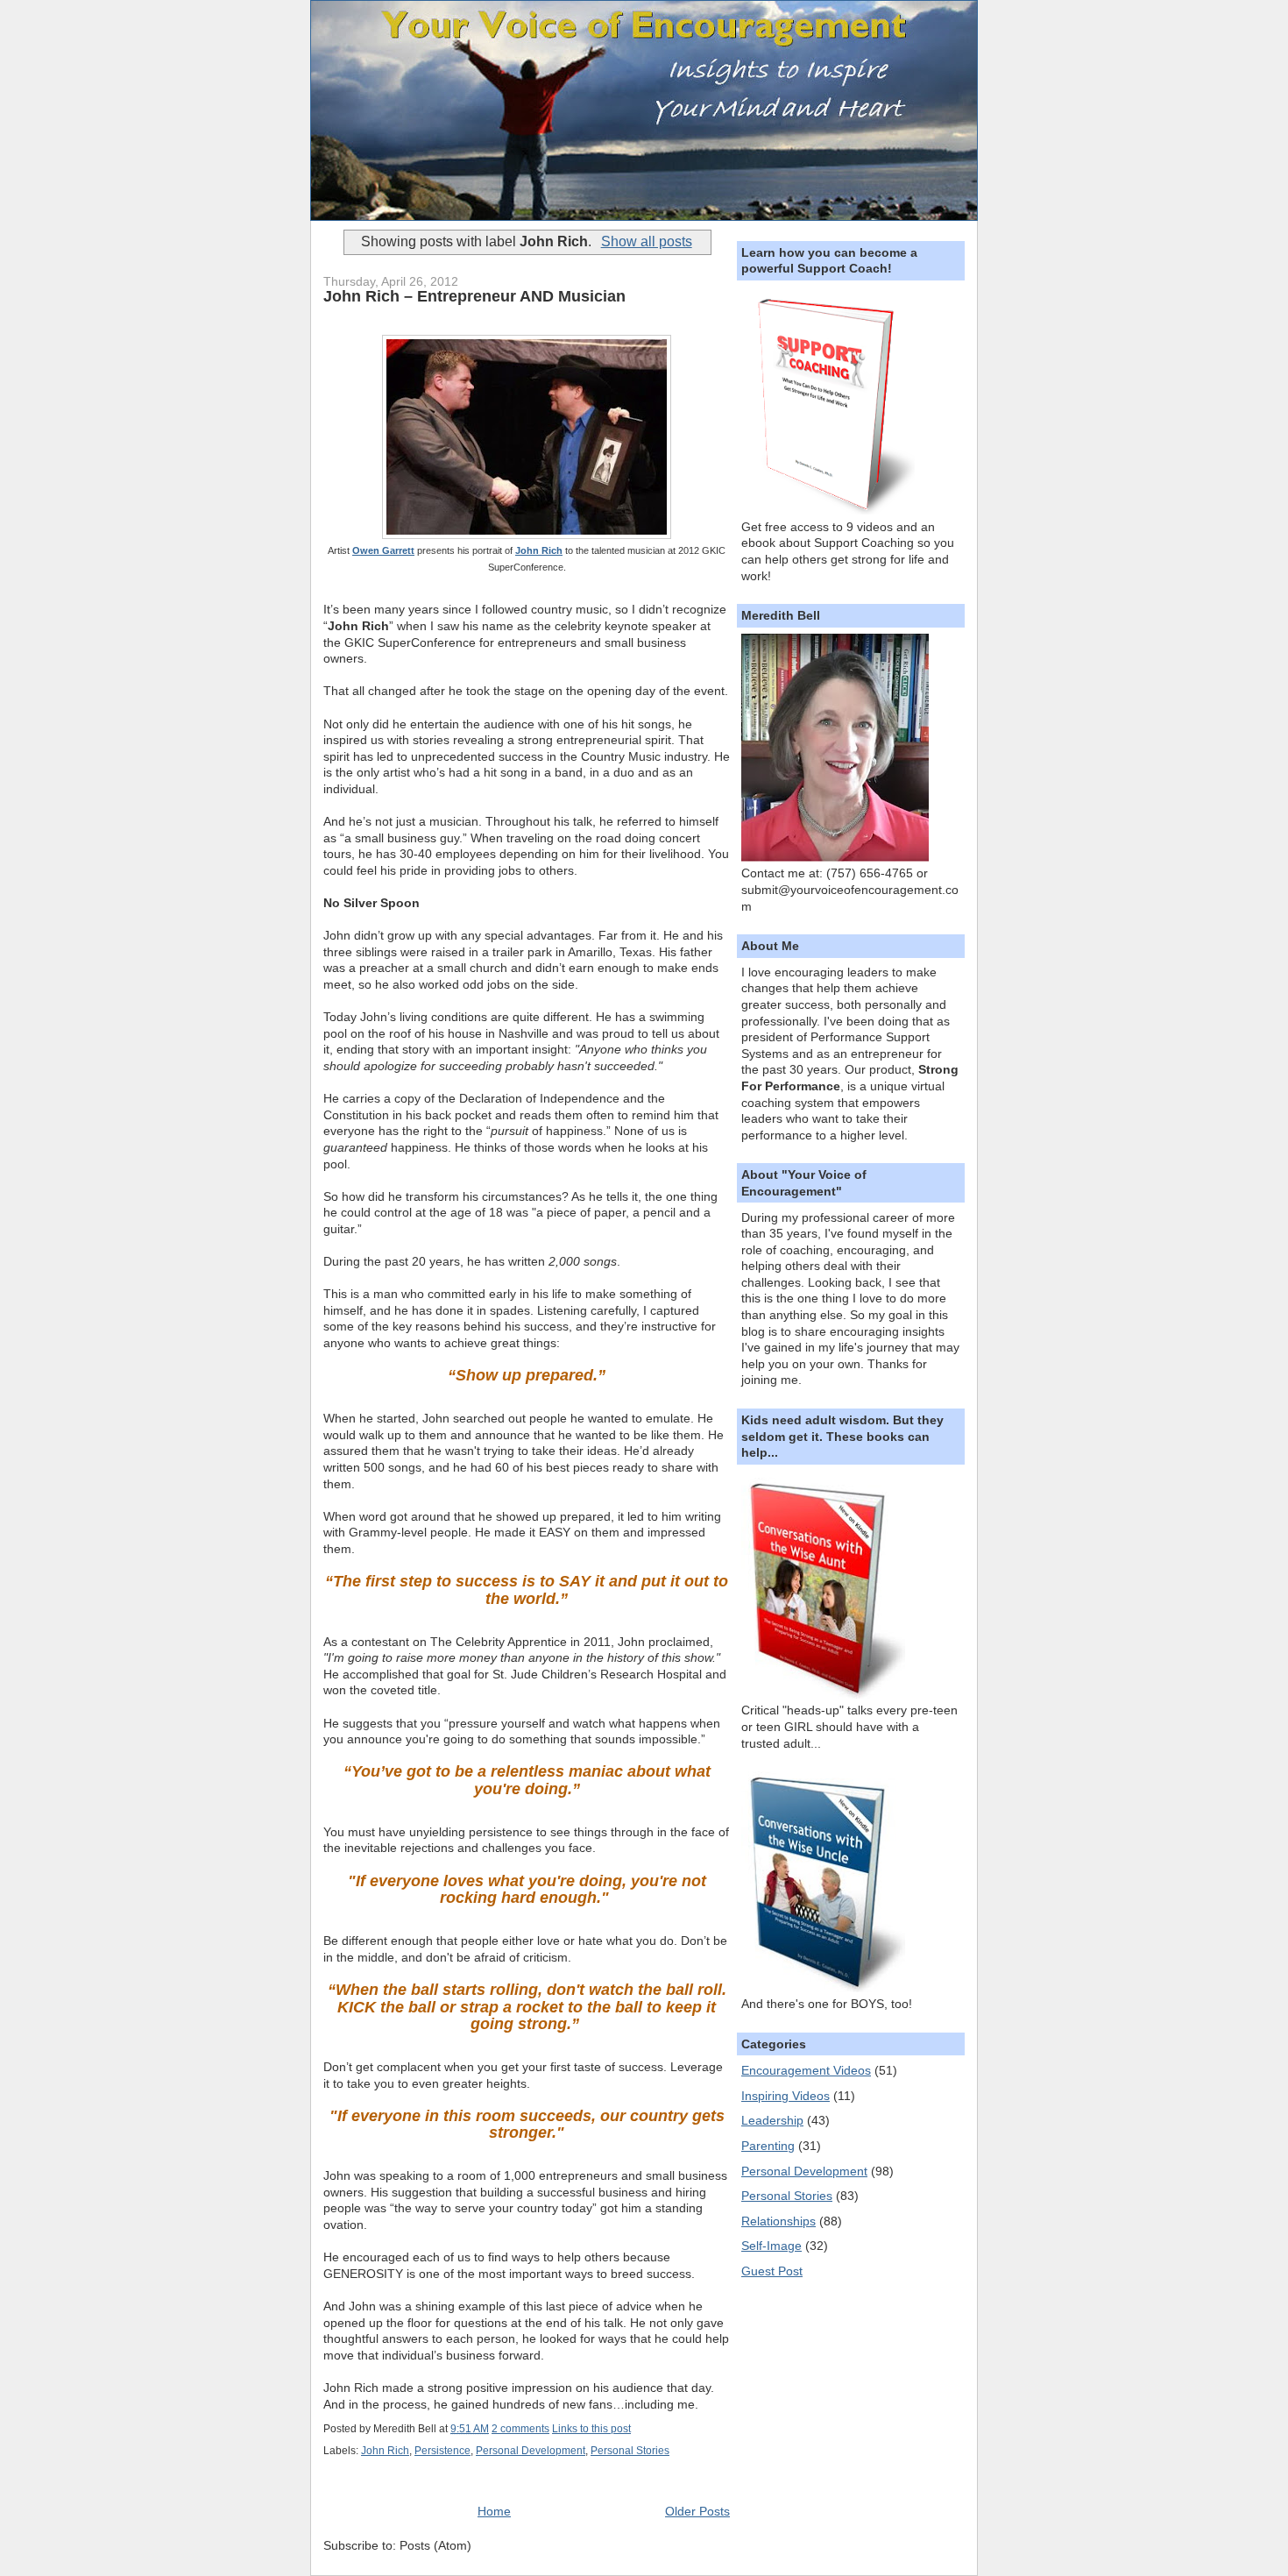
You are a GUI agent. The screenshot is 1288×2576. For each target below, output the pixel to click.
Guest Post (772, 2271)
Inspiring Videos (786, 2096)
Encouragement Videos (806, 2070)
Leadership (772, 2120)
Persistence (442, 2451)
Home (494, 2511)
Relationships (778, 2221)
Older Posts (697, 2511)
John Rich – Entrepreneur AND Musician (474, 296)
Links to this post (591, 2429)
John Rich (539, 550)
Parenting (768, 2146)
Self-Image (771, 2246)
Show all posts (646, 241)
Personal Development (531, 2451)
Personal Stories (630, 2451)
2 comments (520, 2429)
